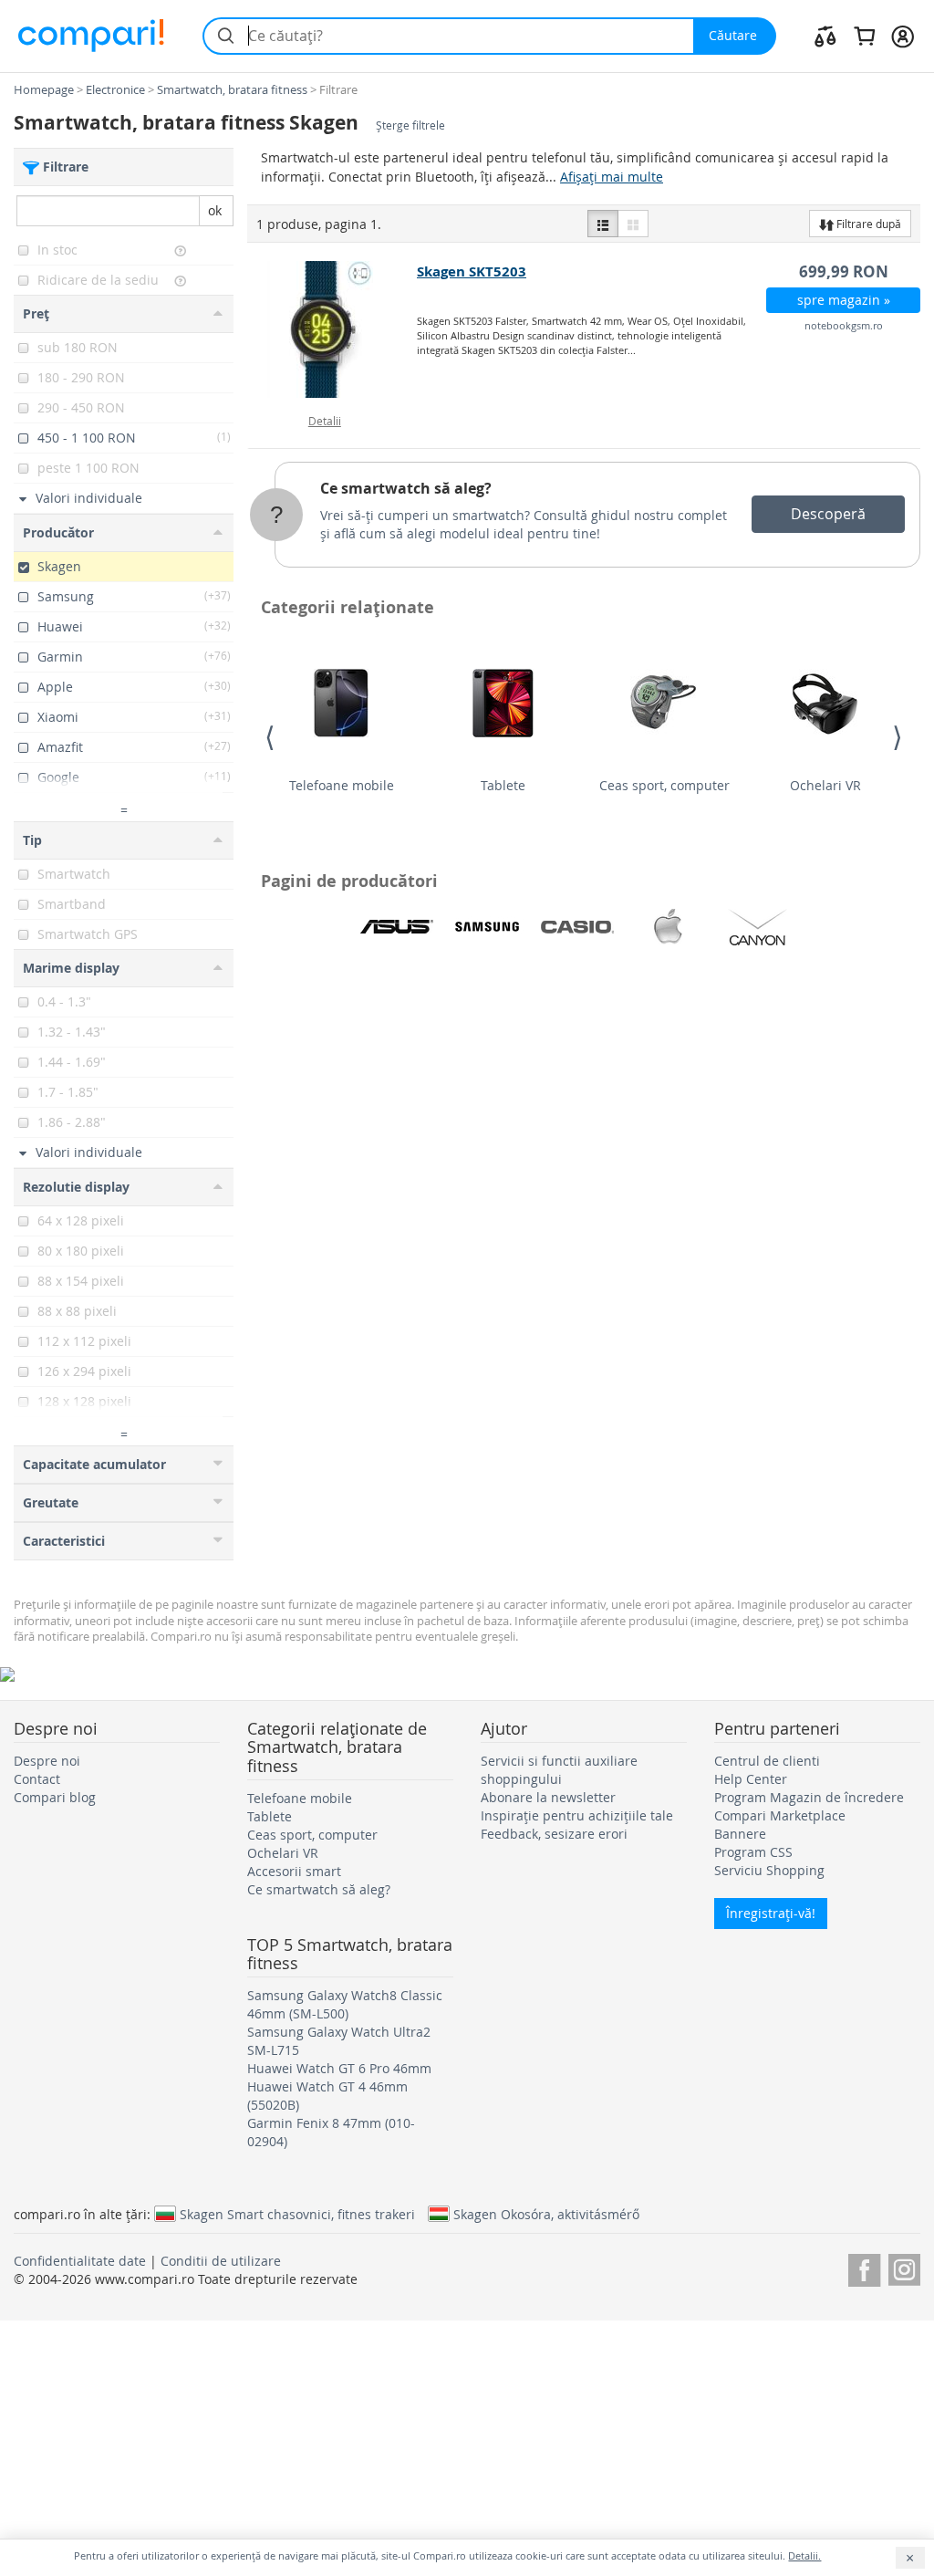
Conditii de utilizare (221, 2261)
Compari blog (55, 1797)
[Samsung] (487, 927)
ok (215, 210)
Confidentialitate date (80, 2261)
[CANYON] (758, 927)
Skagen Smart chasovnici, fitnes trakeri (297, 2214)
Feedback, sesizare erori (554, 1834)
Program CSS (753, 1852)
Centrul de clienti (767, 1761)
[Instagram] (904, 2267)
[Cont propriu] (903, 36)
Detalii (325, 421)
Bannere (740, 1834)
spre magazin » (844, 300)
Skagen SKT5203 (472, 271)
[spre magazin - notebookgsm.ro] (333, 329)
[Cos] (864, 36)
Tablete (503, 785)
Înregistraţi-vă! (771, 1913)
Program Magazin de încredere (809, 1797)
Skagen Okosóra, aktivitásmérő (546, 2214)
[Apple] (668, 927)
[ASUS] (397, 927)
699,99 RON (844, 271)
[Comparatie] (825, 36)
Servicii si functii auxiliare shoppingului (559, 1770)
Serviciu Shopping (769, 1870)
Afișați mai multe (612, 177)
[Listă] (603, 224)
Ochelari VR (825, 785)
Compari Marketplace (780, 1815)
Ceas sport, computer (664, 785)
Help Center (751, 1779)
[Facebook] (864, 2267)
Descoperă (828, 514)
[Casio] (577, 927)
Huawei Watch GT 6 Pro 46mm (339, 2068)
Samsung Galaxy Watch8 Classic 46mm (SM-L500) (345, 2004)
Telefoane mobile (342, 785)
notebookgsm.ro (844, 325)
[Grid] (633, 224)
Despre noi (47, 1761)
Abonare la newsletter (548, 1797)
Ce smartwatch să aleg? (406, 488)
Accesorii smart (294, 1871)
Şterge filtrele (410, 125)
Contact (37, 1779)
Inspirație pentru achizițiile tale (577, 1815)
